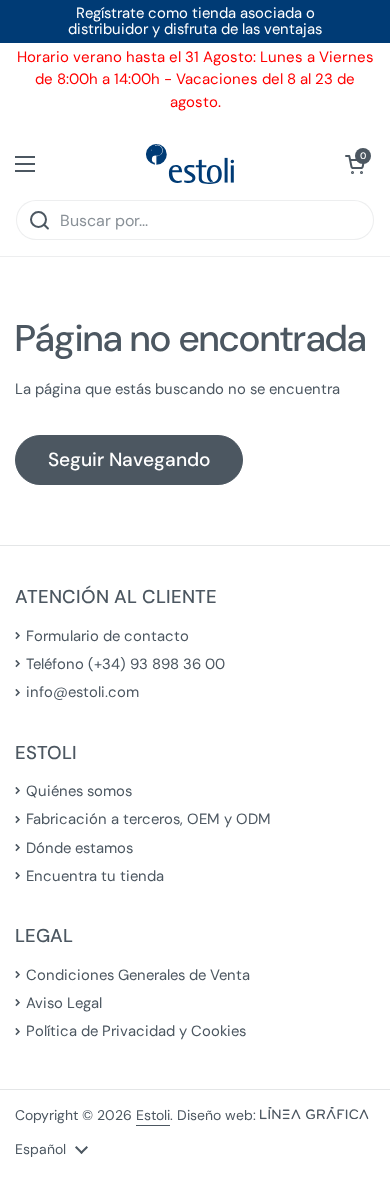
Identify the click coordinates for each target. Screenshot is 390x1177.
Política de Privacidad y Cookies (136, 1031)
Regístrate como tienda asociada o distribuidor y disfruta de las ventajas (195, 21)
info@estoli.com (82, 692)
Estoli (153, 1115)
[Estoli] (190, 164)
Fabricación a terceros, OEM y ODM (148, 819)
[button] (355, 164)
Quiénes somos (79, 791)
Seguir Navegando (129, 459)
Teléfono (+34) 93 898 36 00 (125, 664)
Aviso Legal (64, 1003)
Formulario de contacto (107, 636)
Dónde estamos (79, 848)
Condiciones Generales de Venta (138, 975)
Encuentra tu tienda (95, 876)
